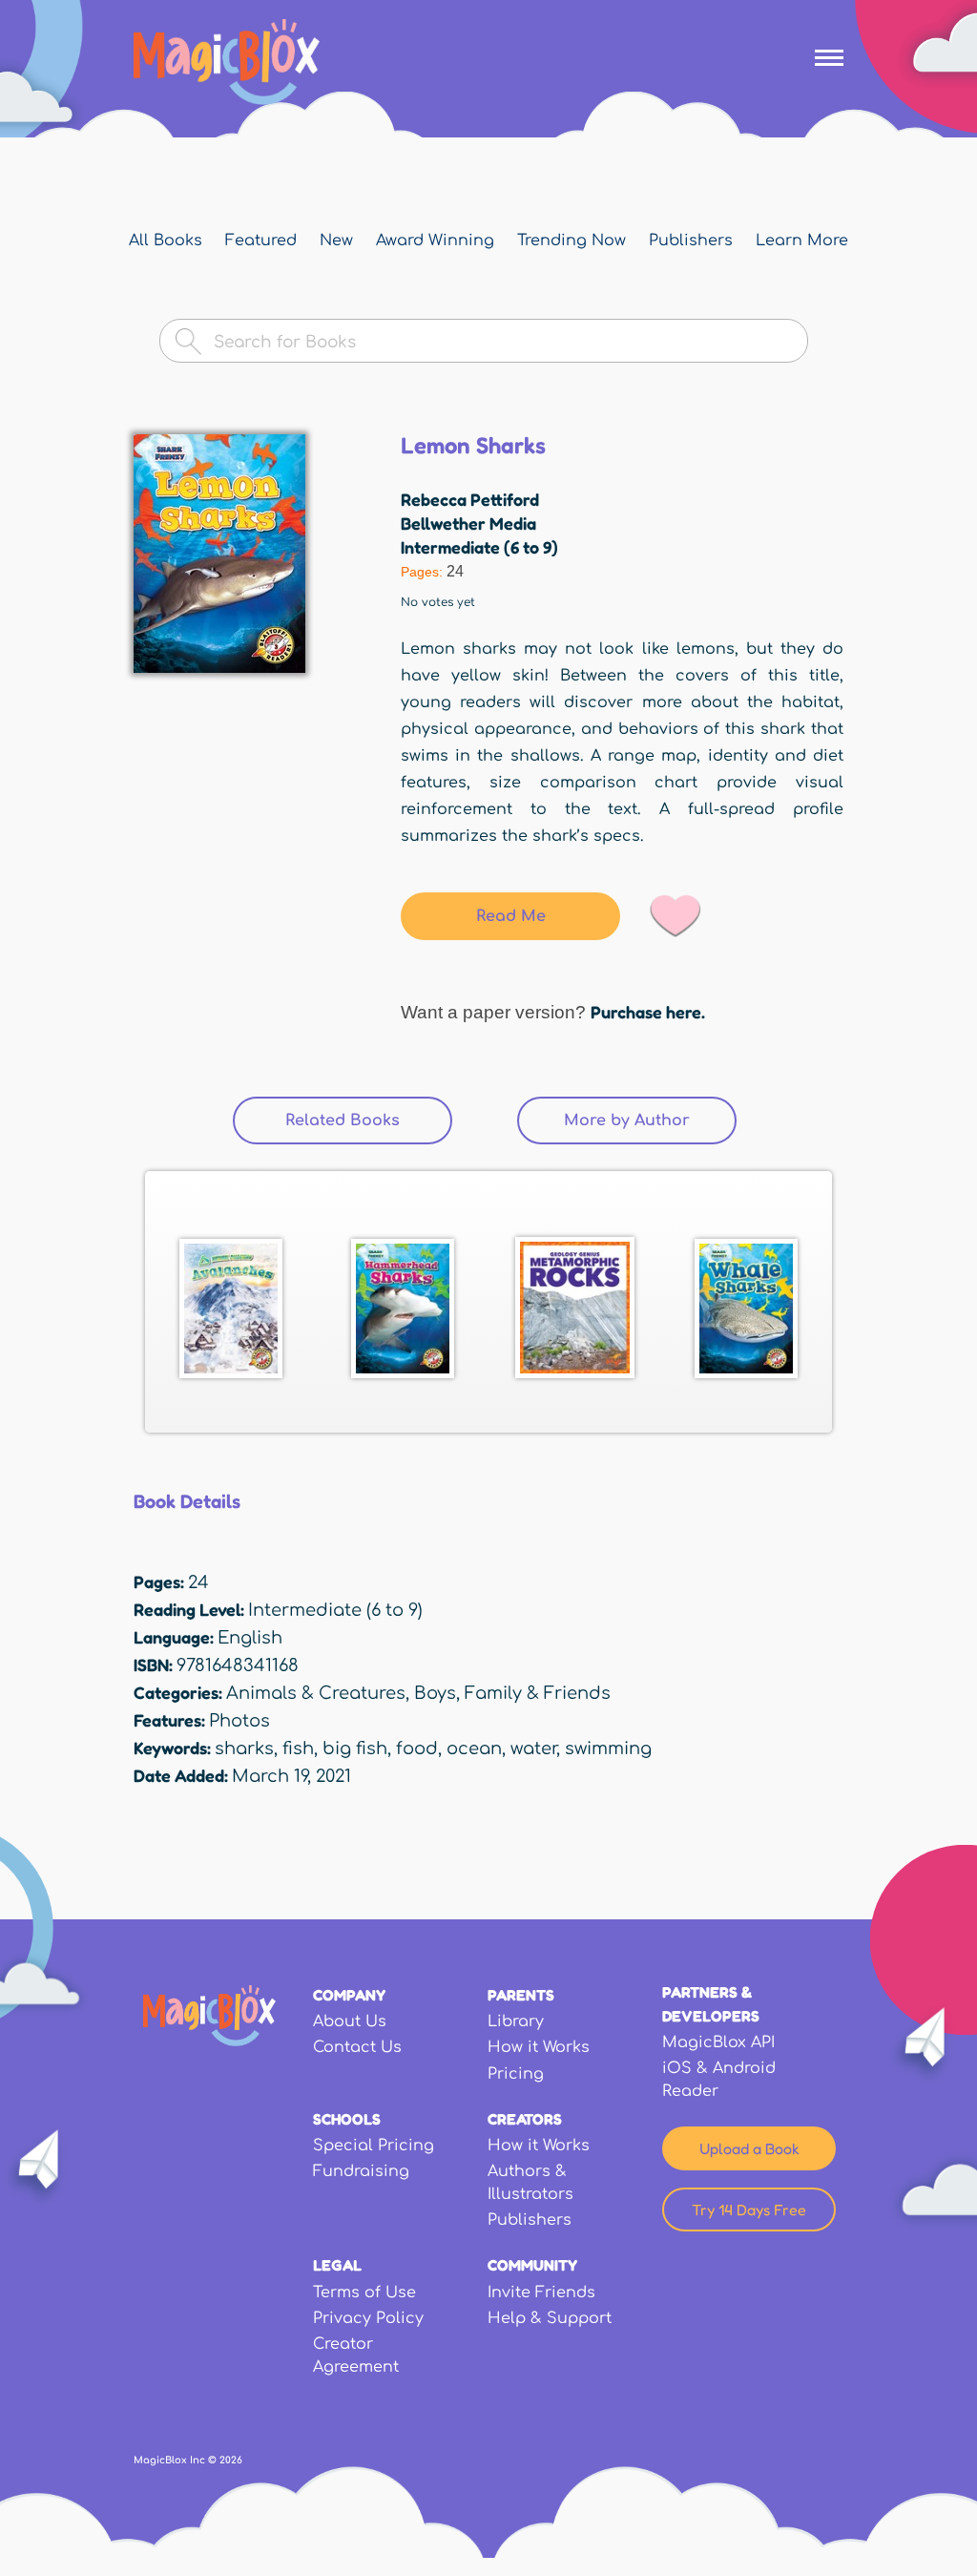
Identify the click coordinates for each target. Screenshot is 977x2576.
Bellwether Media (468, 523)
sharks (244, 1749)
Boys (435, 1693)
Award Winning (435, 241)
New (336, 241)
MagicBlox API (718, 2042)
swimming (608, 1749)
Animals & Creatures (316, 1693)
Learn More (802, 241)
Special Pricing (374, 2146)
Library (516, 2021)
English (250, 1638)
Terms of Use (364, 2293)
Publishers (691, 241)
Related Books (343, 1120)
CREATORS (525, 2119)
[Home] (227, 62)
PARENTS (521, 1995)
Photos (239, 1721)
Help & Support (550, 2318)
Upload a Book (749, 2148)
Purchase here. (648, 1012)
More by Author (650, 1120)
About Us (350, 2021)
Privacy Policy (368, 2318)
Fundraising (361, 2171)
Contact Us (357, 2047)
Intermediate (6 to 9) (479, 547)
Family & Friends (538, 1693)
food (417, 1749)
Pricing (516, 2074)
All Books (166, 241)
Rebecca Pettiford (470, 499)
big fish (355, 1749)
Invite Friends (541, 2293)
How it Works (539, 2047)
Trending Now (572, 241)
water (533, 1749)
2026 (231, 2460)
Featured (261, 241)
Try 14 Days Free (749, 2209)
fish (298, 1749)
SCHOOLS (347, 2119)
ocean (474, 1749)
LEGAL (337, 2265)
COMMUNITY (532, 2265)
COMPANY (349, 1995)
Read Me (511, 916)
